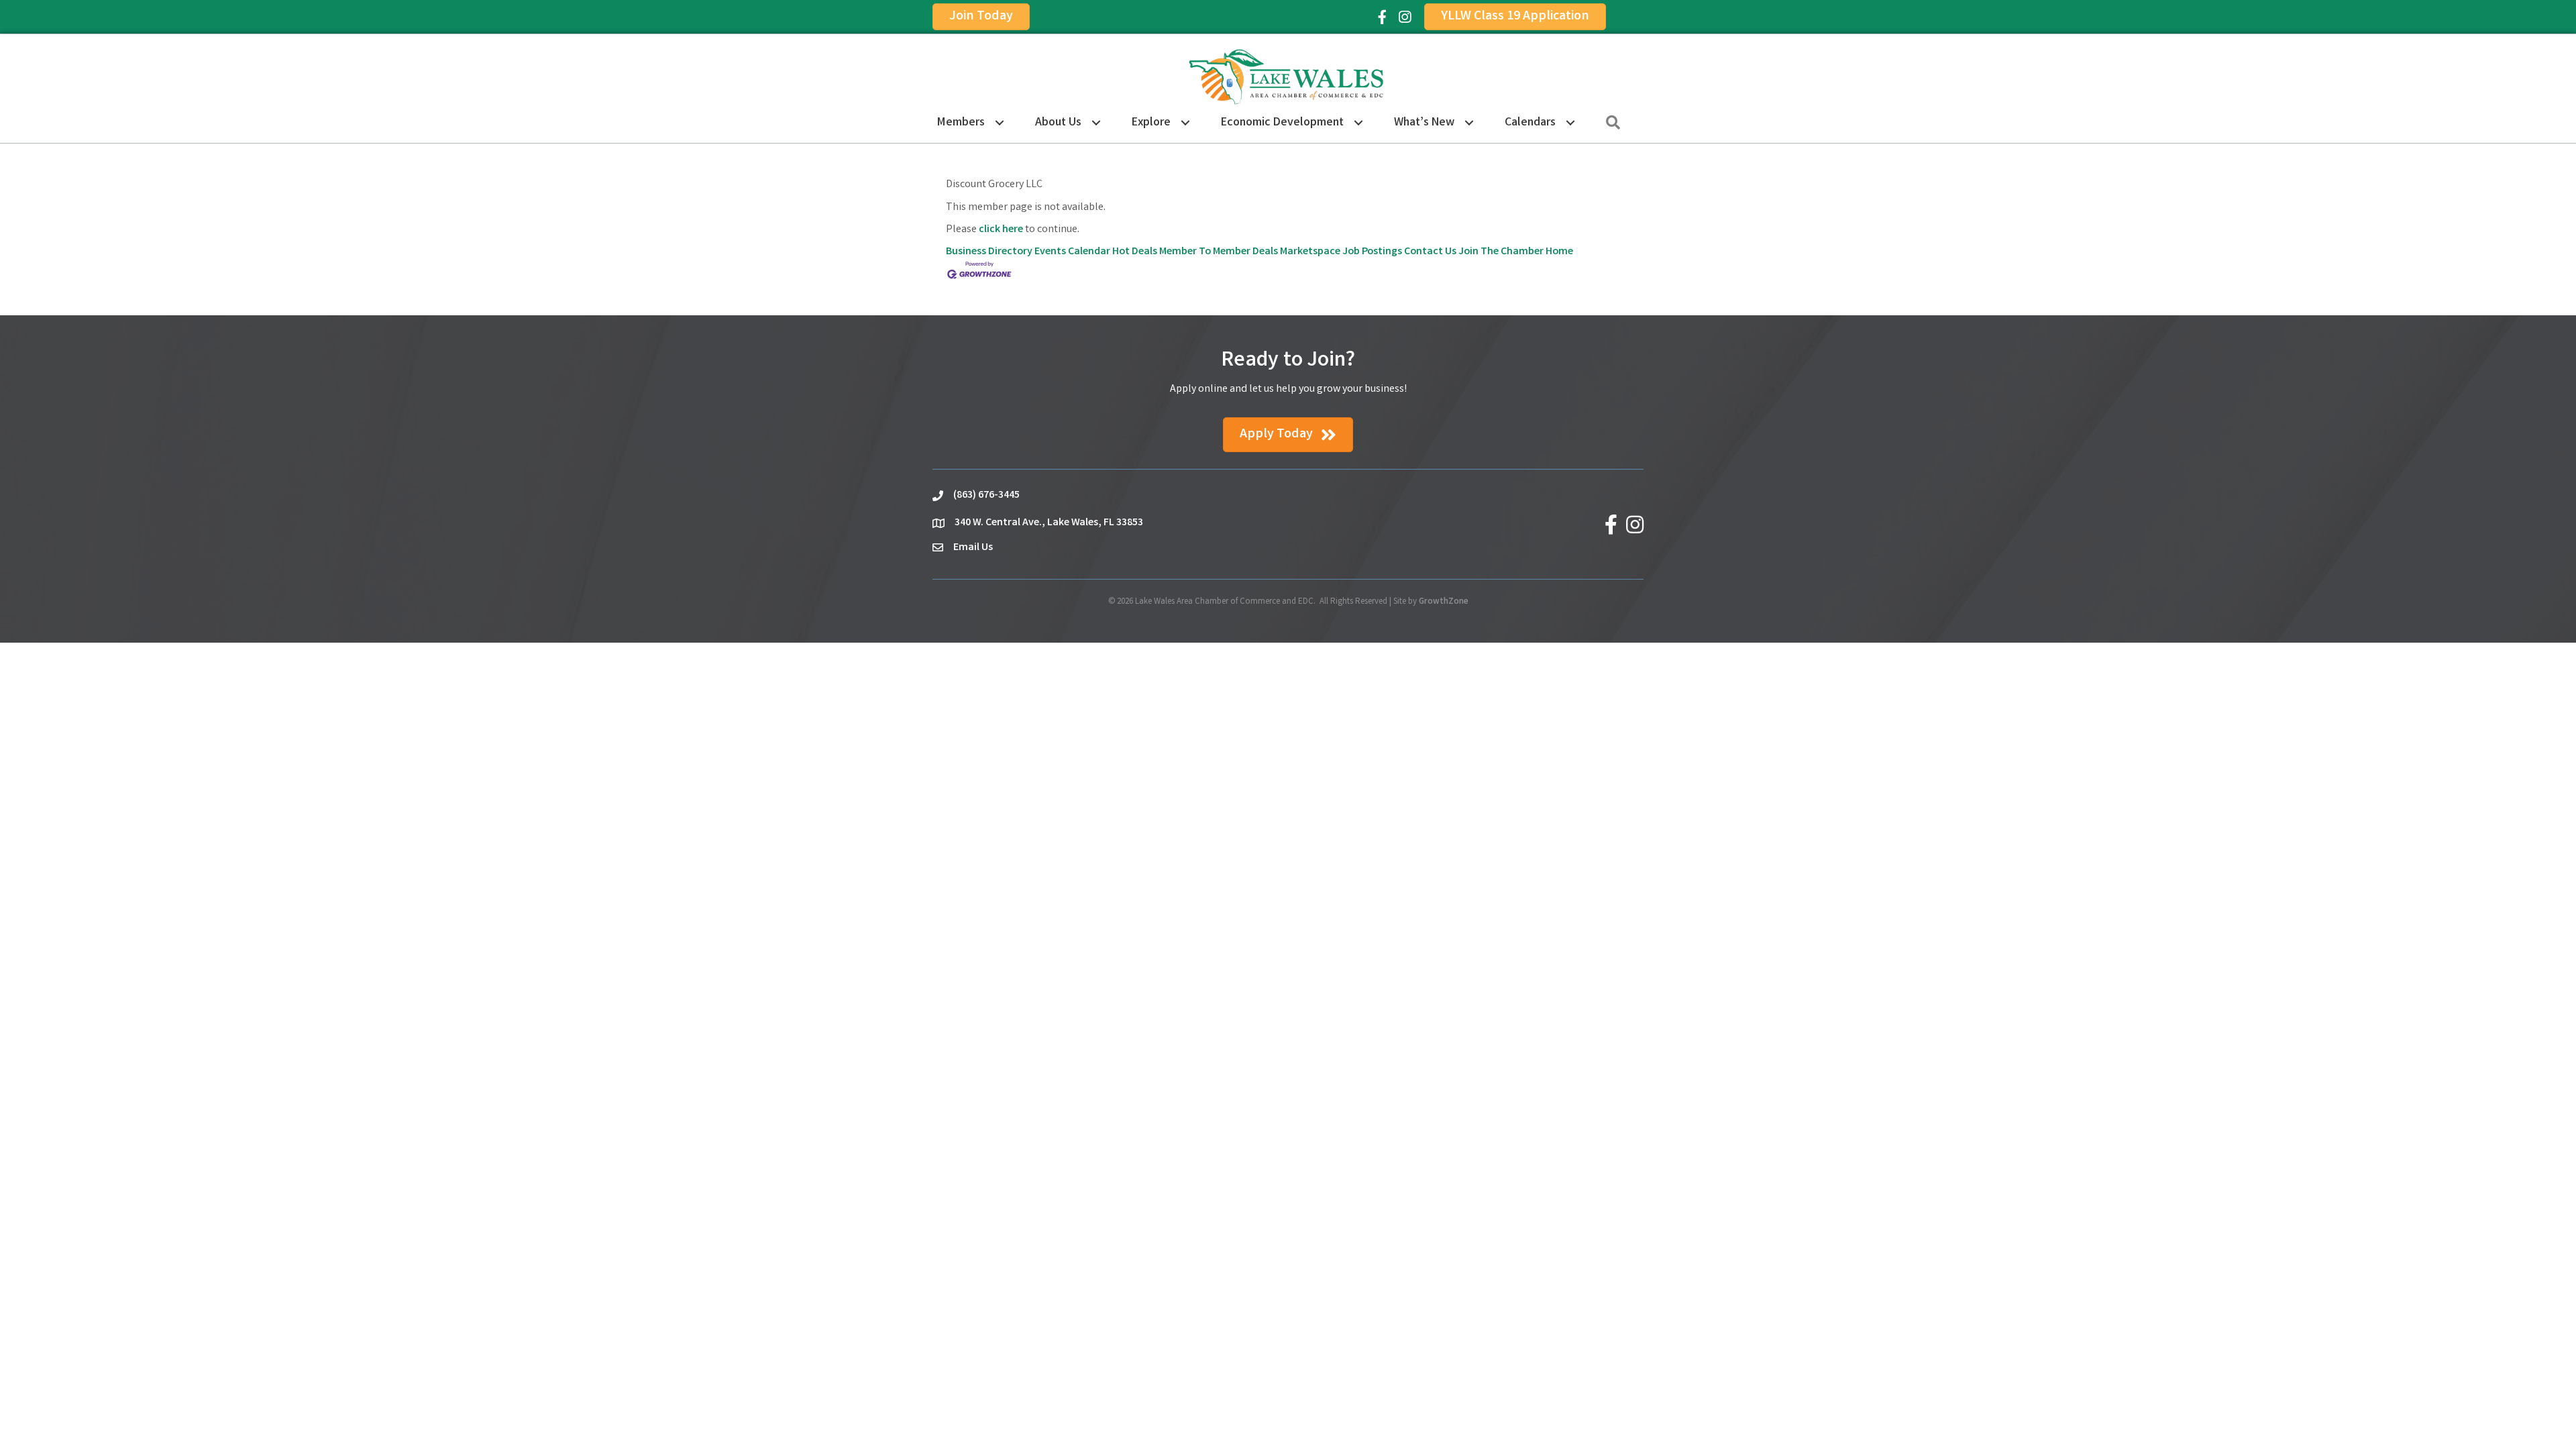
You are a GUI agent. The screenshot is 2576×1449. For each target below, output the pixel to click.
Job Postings (1372, 252)
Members (961, 123)
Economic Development (1282, 123)
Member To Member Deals (1219, 252)
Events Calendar (1072, 252)
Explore (1151, 123)
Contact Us (1430, 252)
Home (1559, 252)
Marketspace (1310, 252)
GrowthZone (1444, 602)
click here (1001, 230)
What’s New (1424, 123)
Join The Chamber (1501, 252)
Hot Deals (1135, 252)
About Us (1058, 123)
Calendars (1530, 123)
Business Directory (989, 252)
